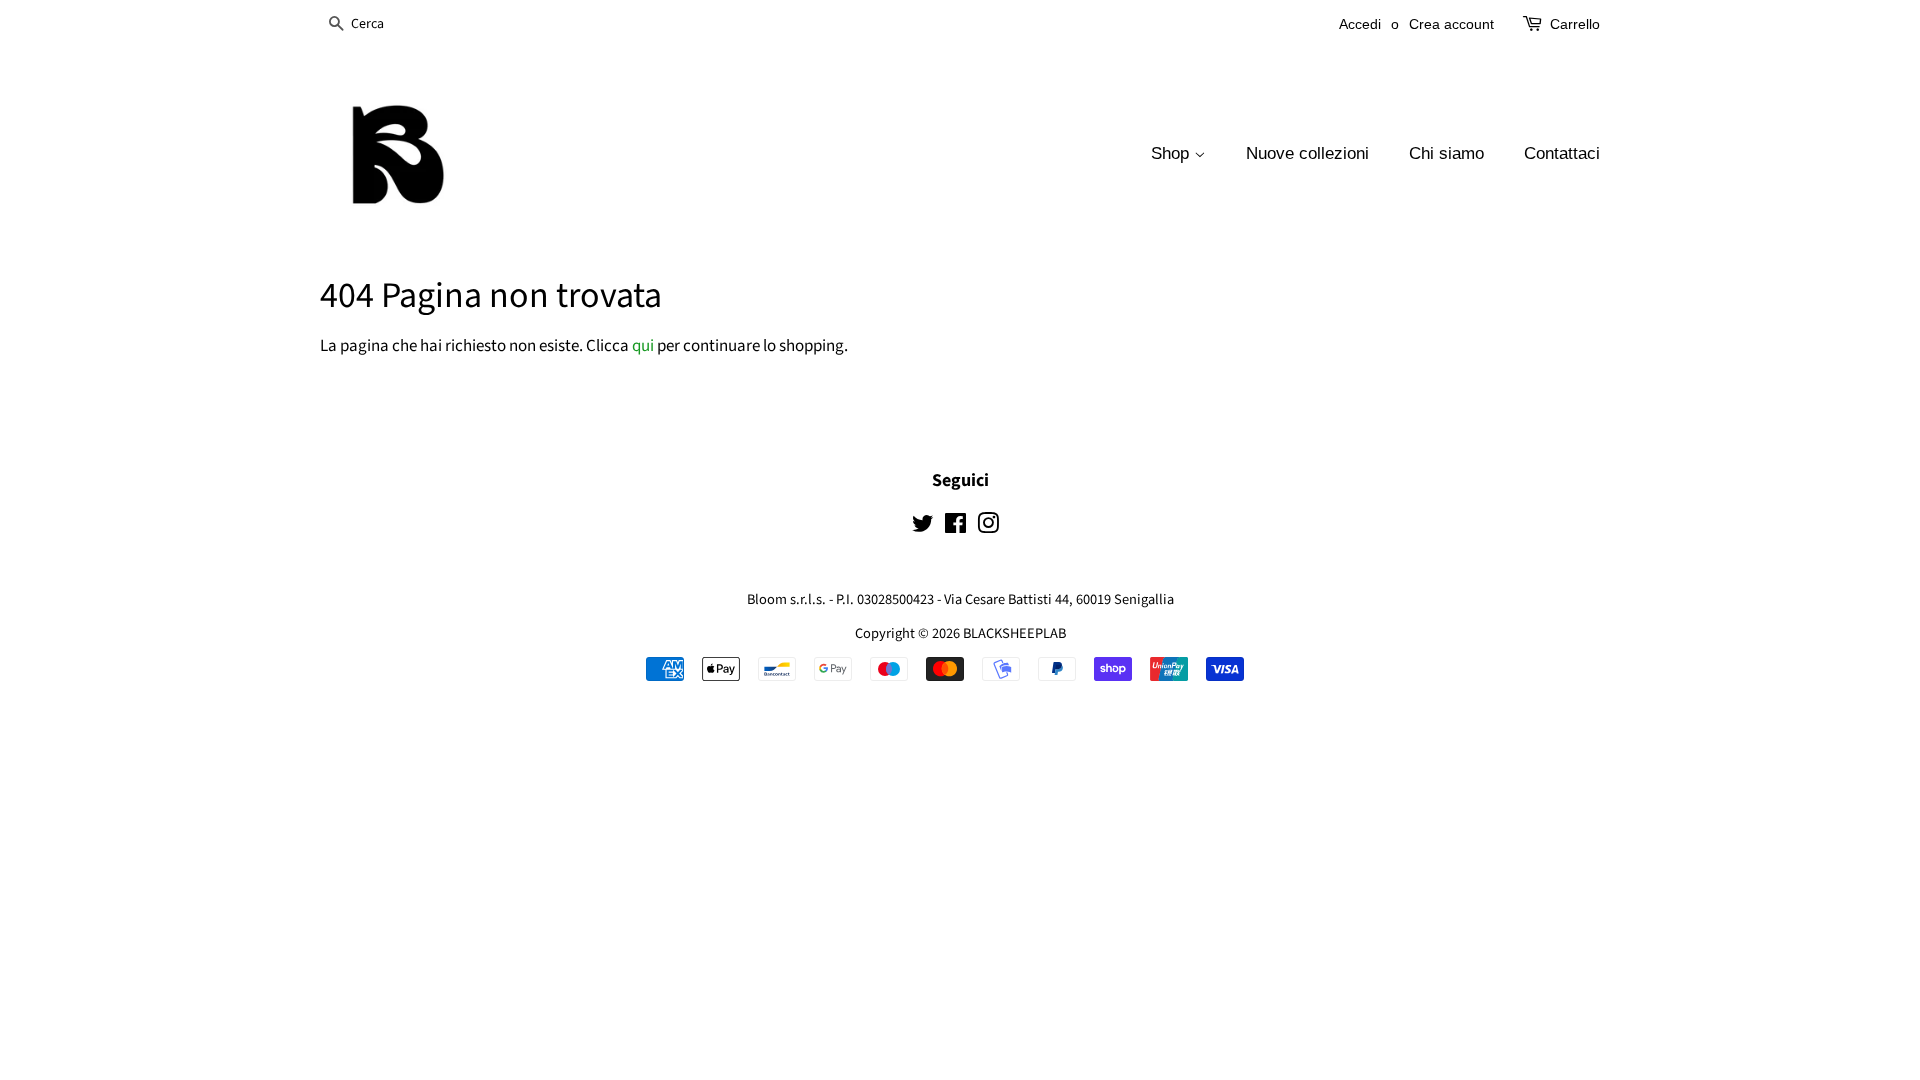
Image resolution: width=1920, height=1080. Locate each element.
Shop (1172, 153)
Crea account (1451, 24)
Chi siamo (1446, 153)
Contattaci (1562, 153)
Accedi (1360, 24)
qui (643, 346)
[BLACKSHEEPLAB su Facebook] (955, 527)
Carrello (1575, 24)
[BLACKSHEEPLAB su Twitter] (923, 527)
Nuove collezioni (1307, 153)
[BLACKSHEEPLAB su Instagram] (988, 527)
